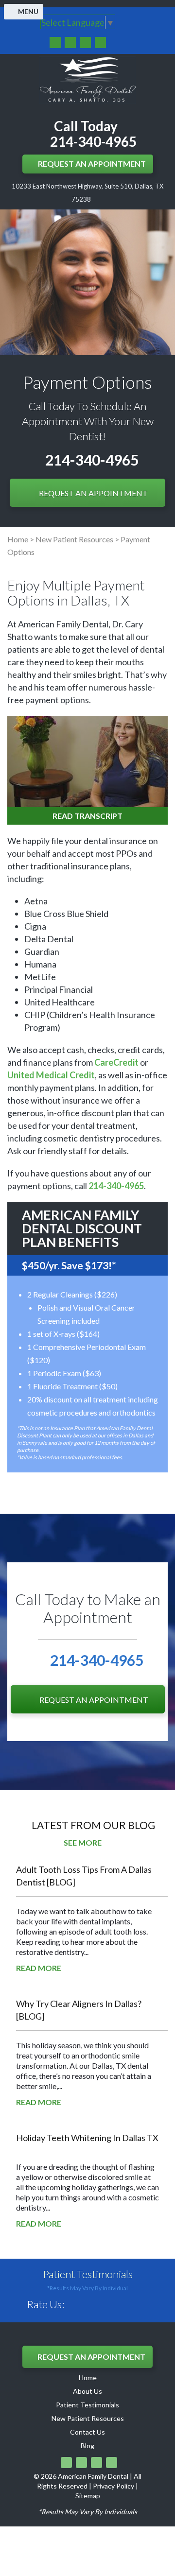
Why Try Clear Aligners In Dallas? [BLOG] (79, 2010)
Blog (87, 2446)
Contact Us (87, 2432)
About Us (87, 2391)
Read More (39, 1968)
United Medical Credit (51, 1075)
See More (83, 1842)
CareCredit (116, 1062)
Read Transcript (87, 816)
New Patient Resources (74, 539)
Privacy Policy (114, 2486)
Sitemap (88, 2496)
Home (18, 539)
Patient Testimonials (88, 2274)
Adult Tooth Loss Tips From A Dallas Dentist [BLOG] (84, 1876)
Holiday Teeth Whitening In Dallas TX (87, 2138)
